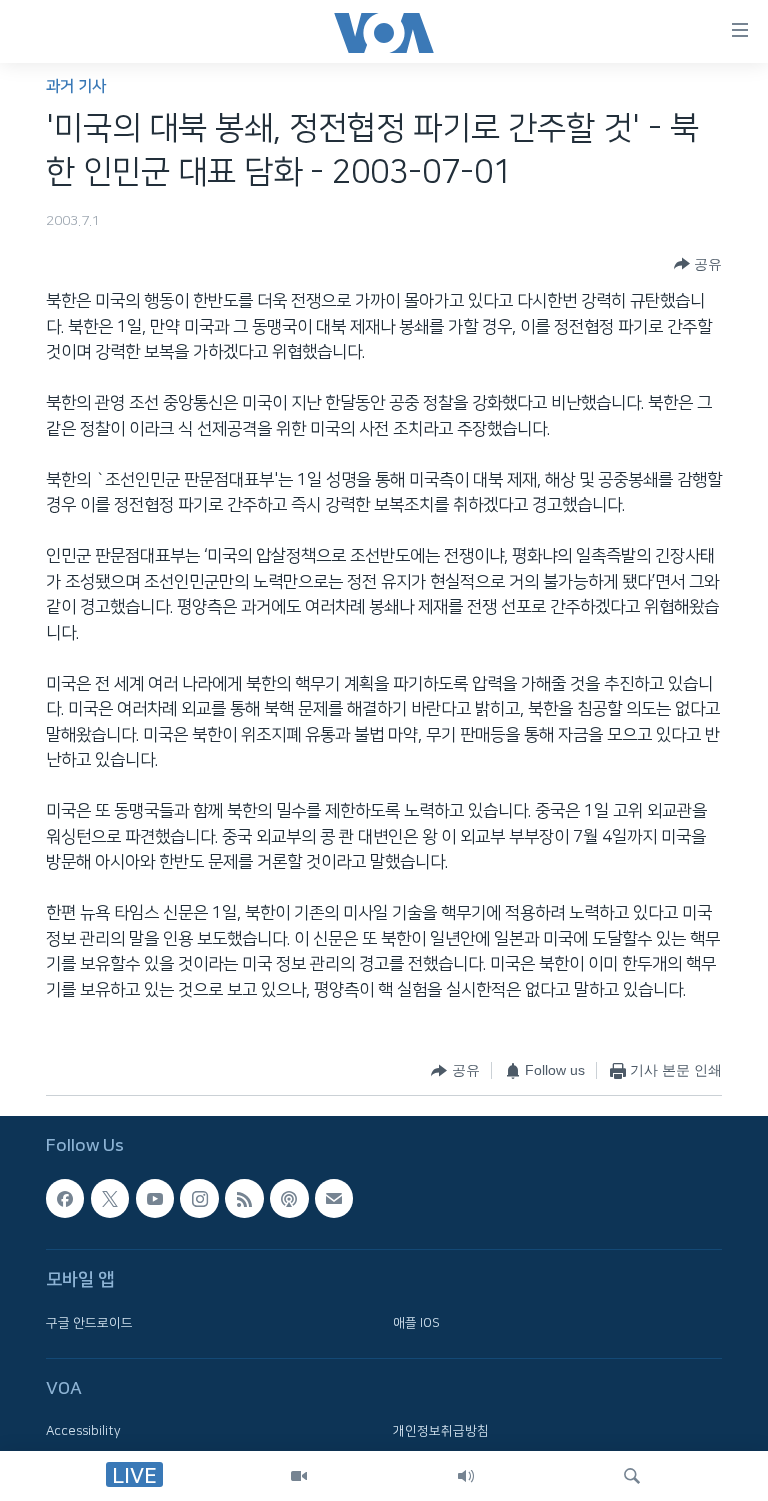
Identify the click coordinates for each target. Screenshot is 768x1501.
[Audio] (466, 1476)
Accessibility (83, 1431)
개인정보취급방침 (441, 1431)
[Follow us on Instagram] (199, 1198)
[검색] (632, 1476)
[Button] (698, 264)
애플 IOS (416, 1323)
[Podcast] (289, 1198)
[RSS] (244, 1198)
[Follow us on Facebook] (65, 1198)
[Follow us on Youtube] (155, 1198)
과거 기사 (76, 86)
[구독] (334, 1198)
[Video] (299, 1476)
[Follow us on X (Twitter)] (110, 1198)
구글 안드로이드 (89, 1323)
